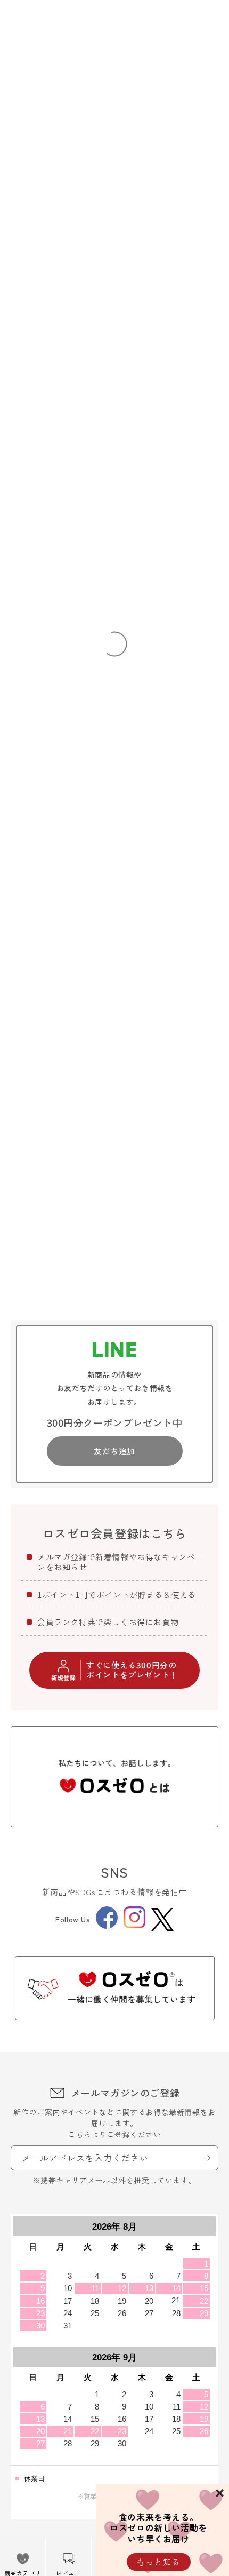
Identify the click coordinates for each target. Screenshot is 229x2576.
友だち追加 (114, 1451)
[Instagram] (134, 1925)
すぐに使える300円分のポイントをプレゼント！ (132, 1670)
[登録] (206, 2158)
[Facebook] (107, 1926)
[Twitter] (162, 1919)
